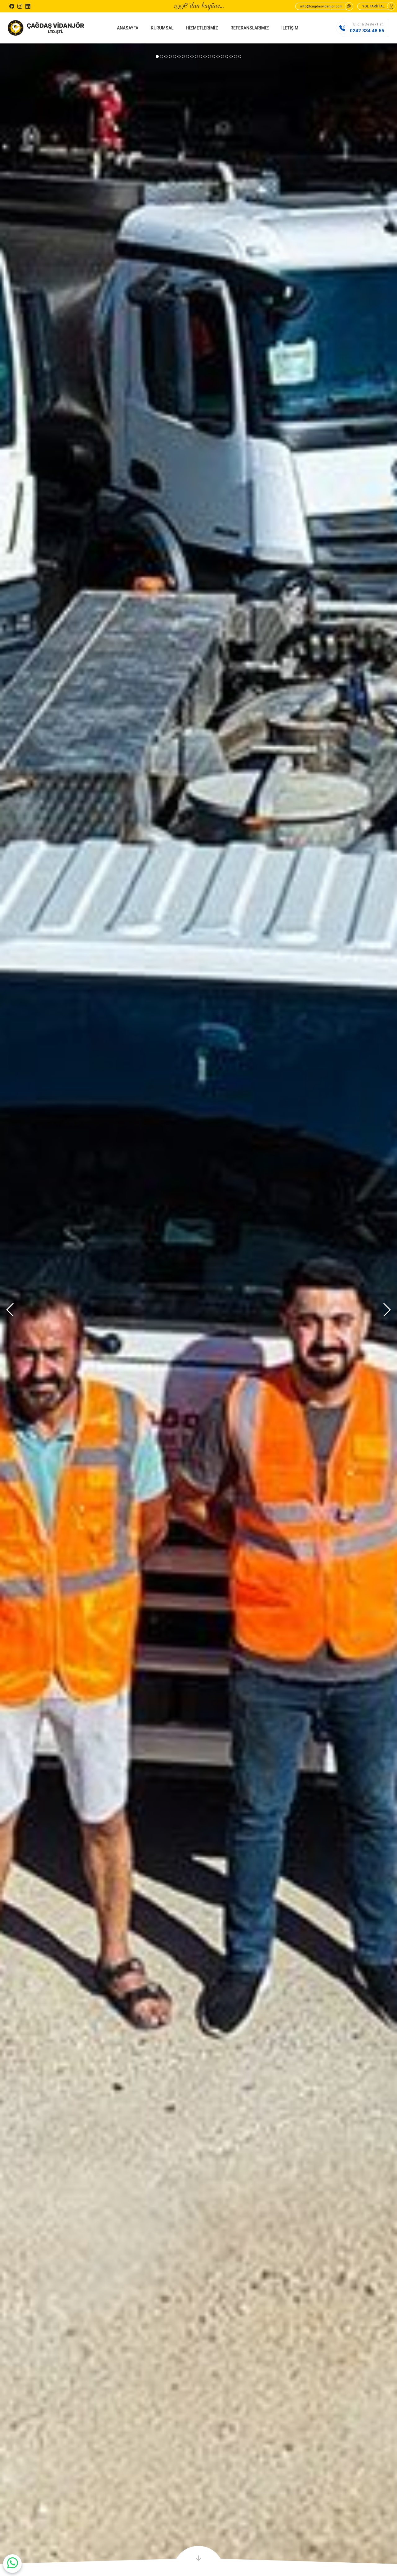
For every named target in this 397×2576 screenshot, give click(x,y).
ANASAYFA (128, 28)
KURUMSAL (162, 28)
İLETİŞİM (290, 28)
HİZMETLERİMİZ (202, 28)
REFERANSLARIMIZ (250, 28)
